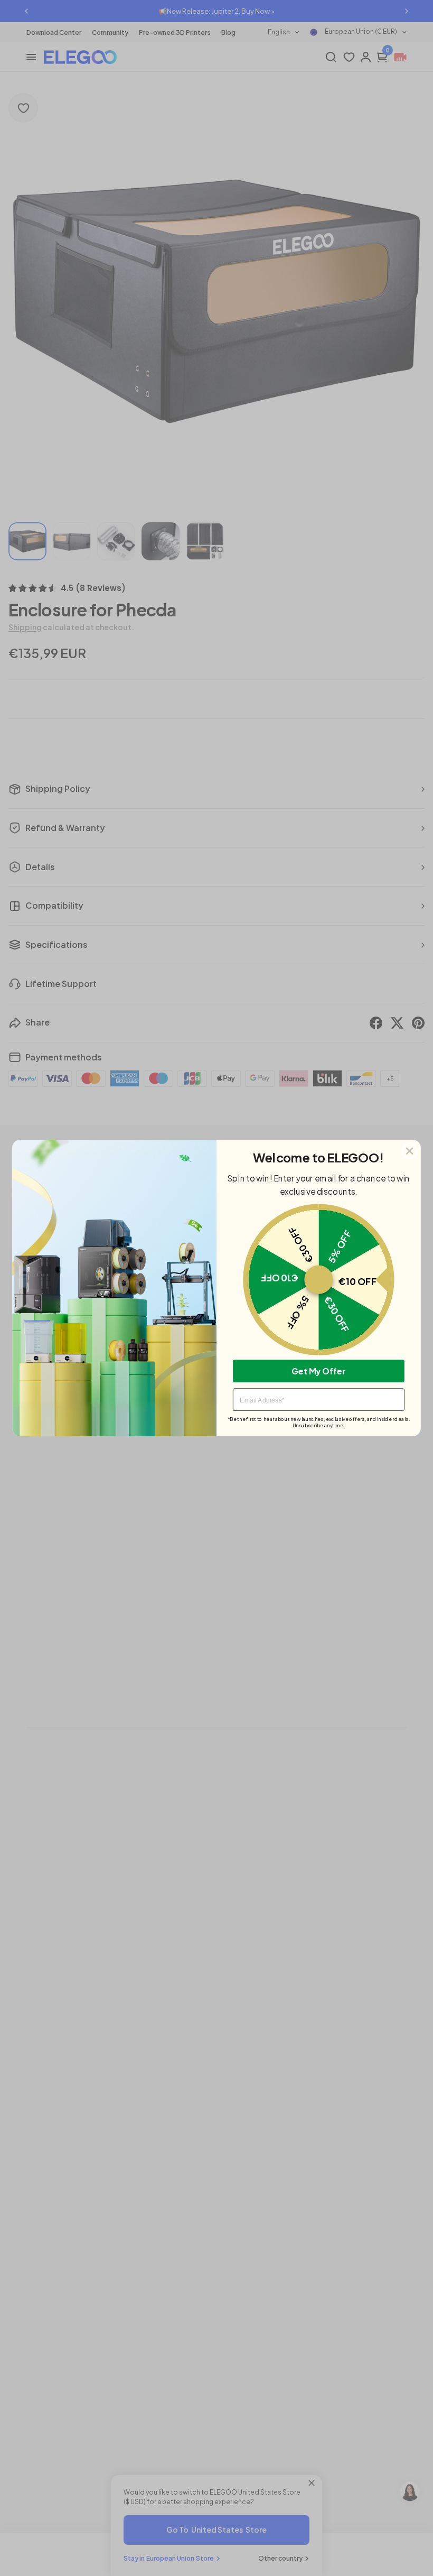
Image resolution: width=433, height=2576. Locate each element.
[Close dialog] (410, 1151)
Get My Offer (318, 1370)
